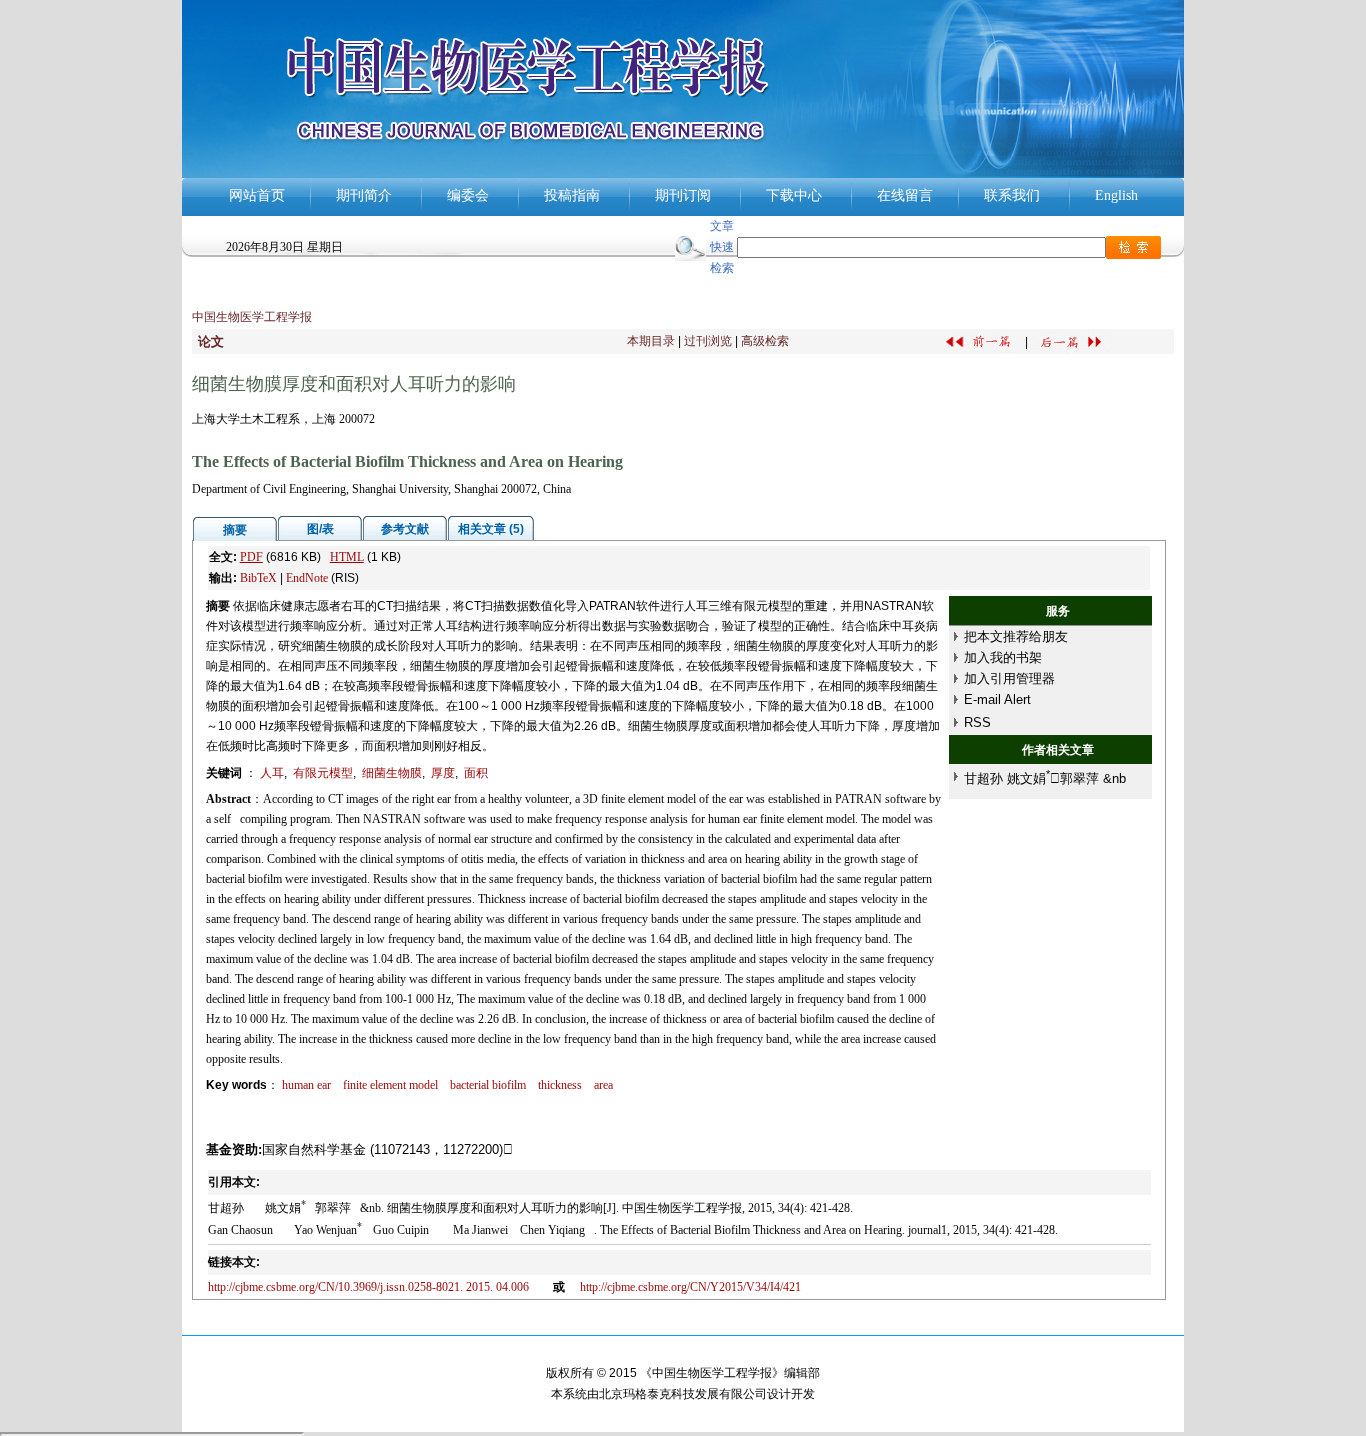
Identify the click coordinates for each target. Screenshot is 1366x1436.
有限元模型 (323, 773)
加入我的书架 (1003, 657)
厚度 (443, 773)
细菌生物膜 (392, 773)
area (603, 1085)
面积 (476, 773)
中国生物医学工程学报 (252, 317)
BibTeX (258, 578)
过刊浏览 (708, 341)
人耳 (272, 773)
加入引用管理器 (1009, 678)
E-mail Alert (997, 699)
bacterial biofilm (488, 1085)
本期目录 (651, 341)
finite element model (390, 1085)
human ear (306, 1085)
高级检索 (765, 341)
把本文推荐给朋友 (1016, 636)
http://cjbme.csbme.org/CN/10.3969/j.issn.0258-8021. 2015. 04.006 (373, 1287)
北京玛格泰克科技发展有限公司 (683, 1394)
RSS (977, 722)
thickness (560, 1085)
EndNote (307, 578)
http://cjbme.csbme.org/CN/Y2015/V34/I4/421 (690, 1287)
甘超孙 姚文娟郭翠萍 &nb (1045, 778)
